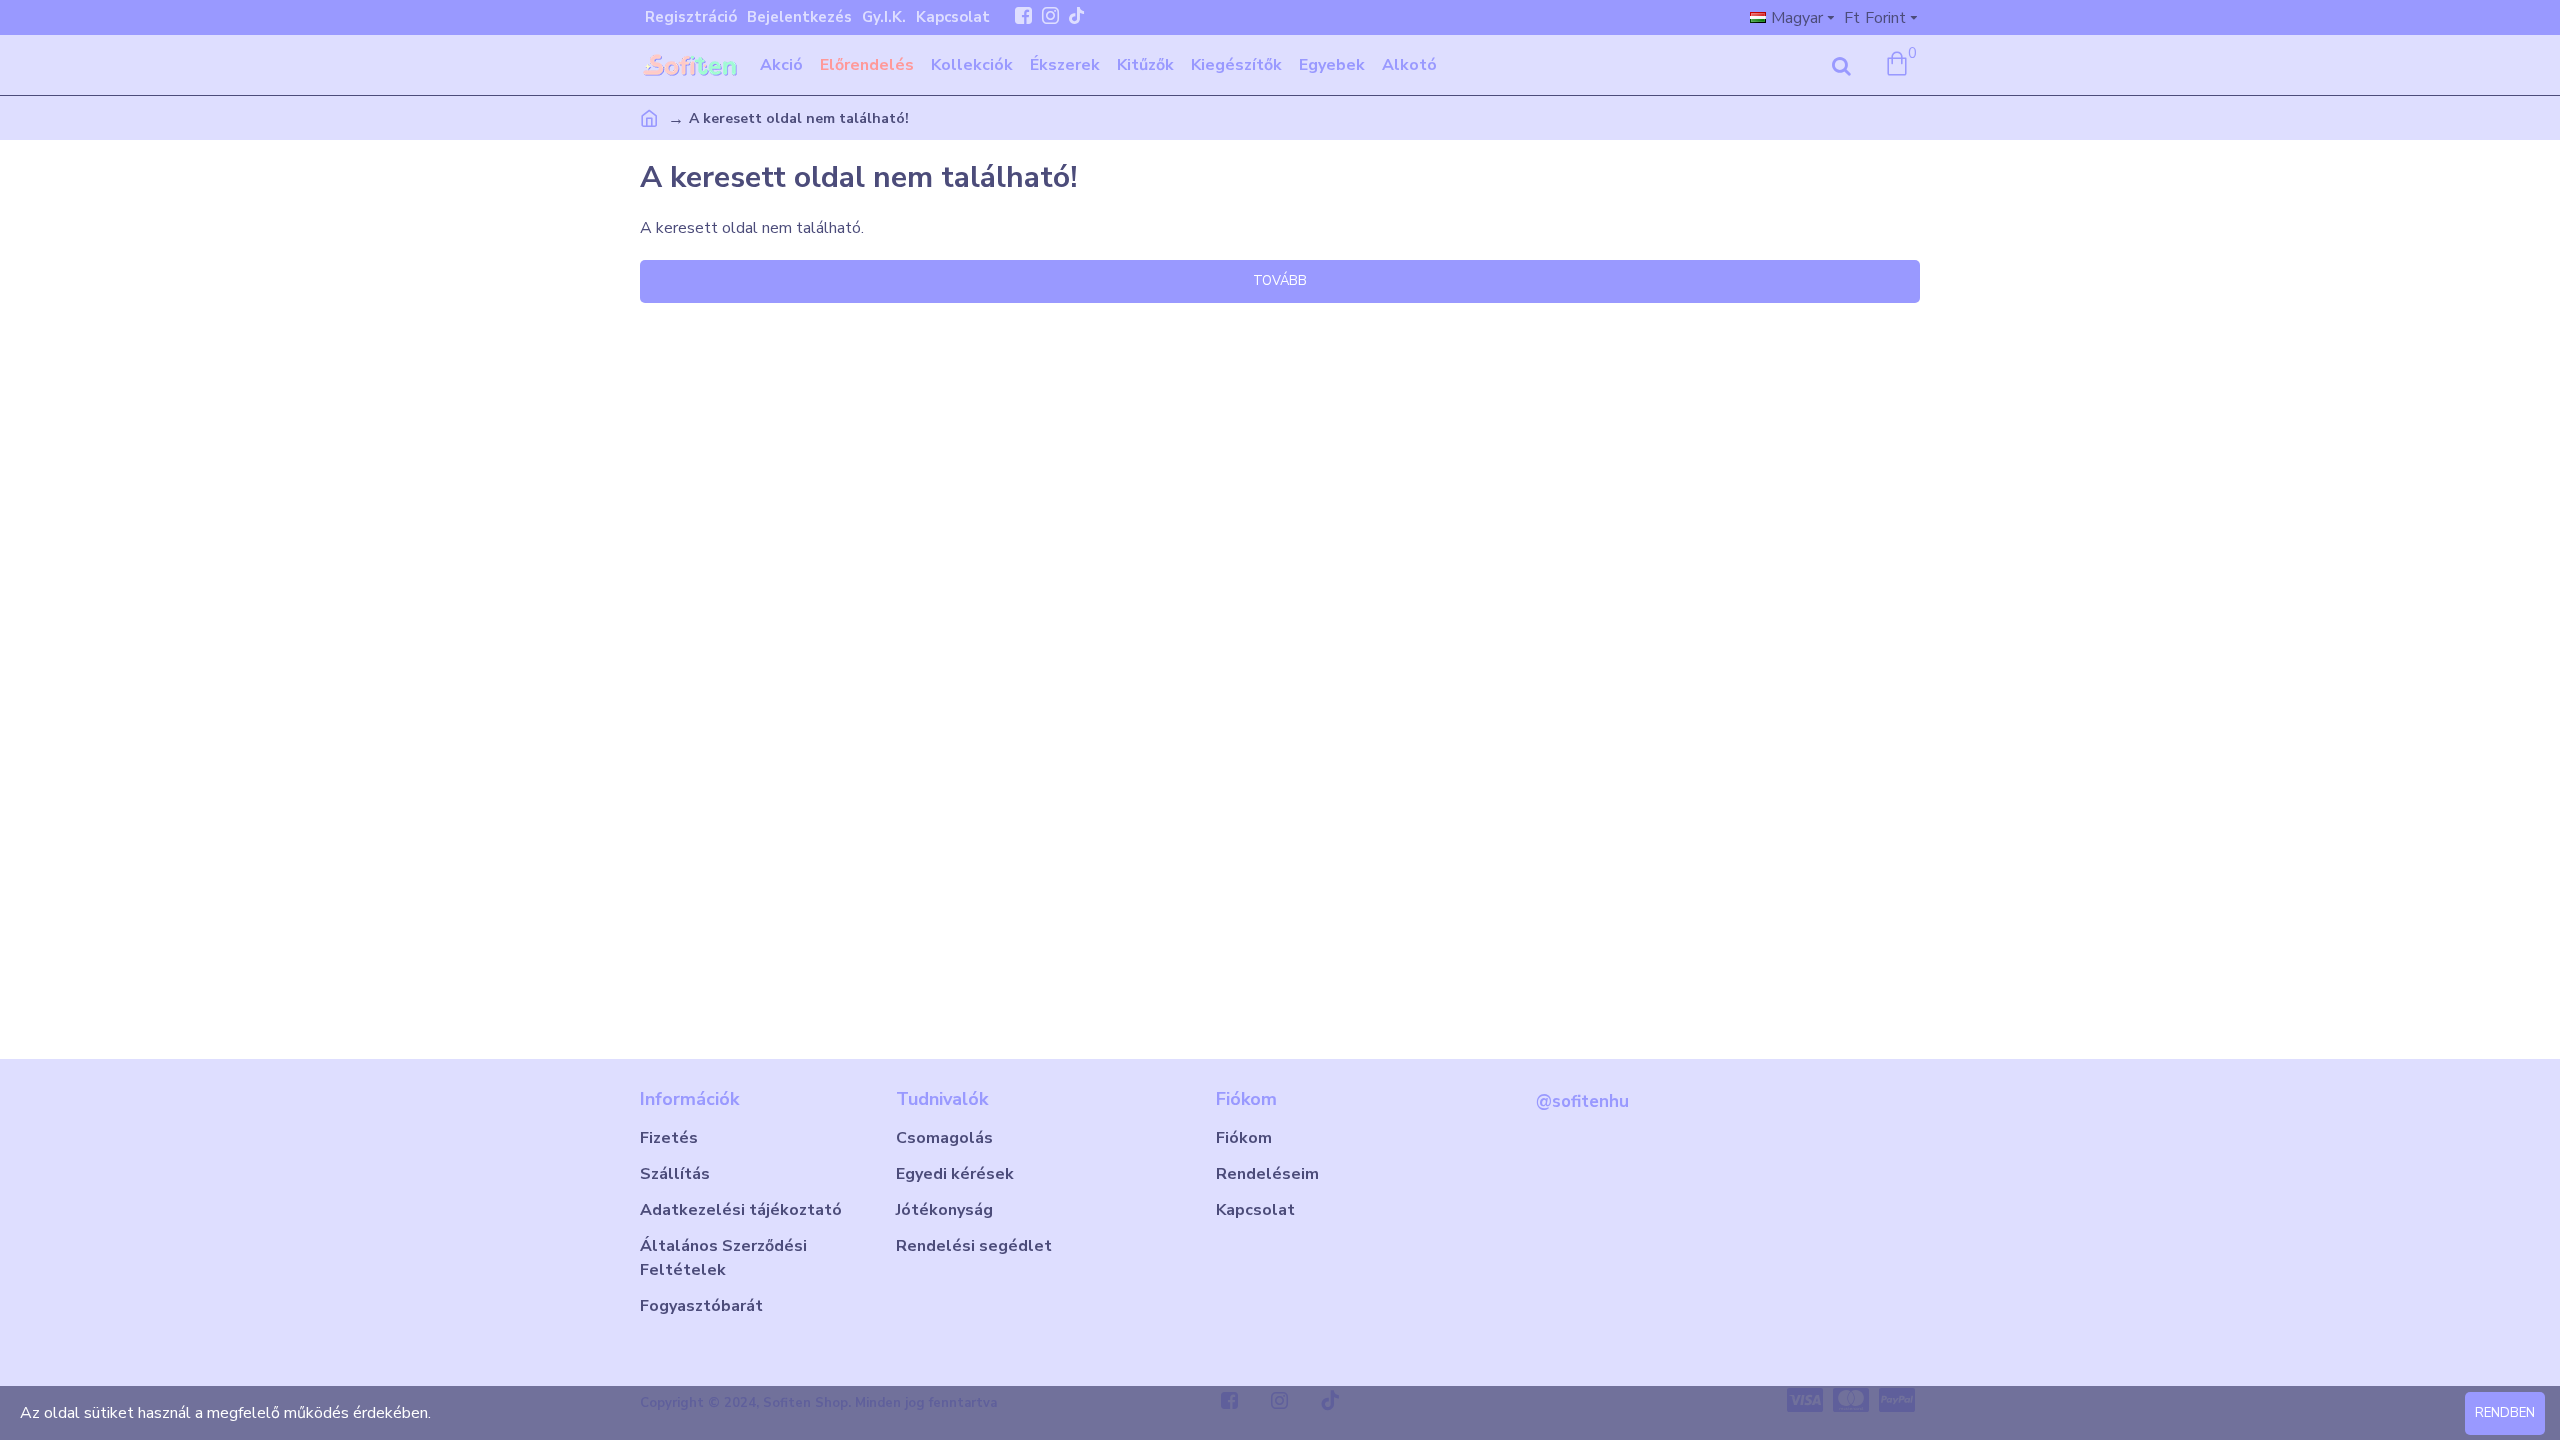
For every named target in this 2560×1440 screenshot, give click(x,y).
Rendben (2505, 1413)
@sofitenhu (1582, 1101)
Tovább (1280, 281)
